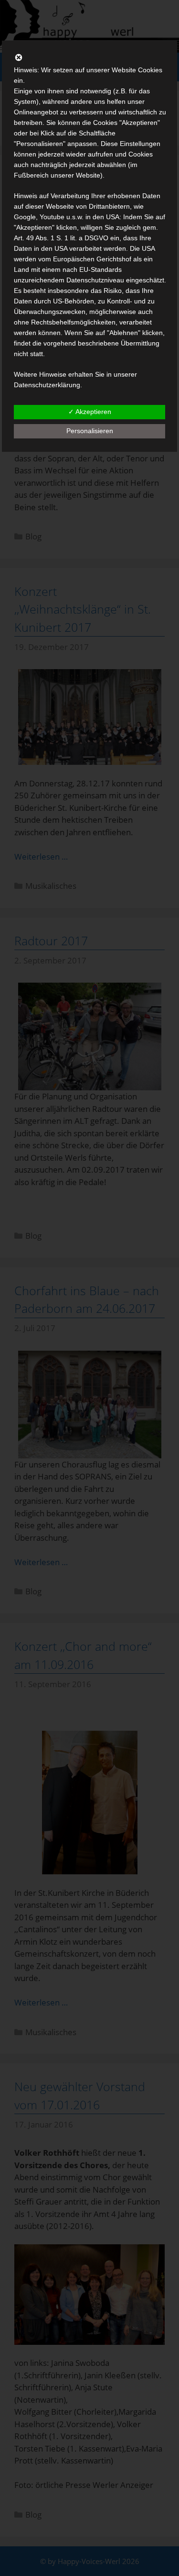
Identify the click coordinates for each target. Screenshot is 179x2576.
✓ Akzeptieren (90, 412)
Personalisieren (90, 431)
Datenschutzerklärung (47, 385)
